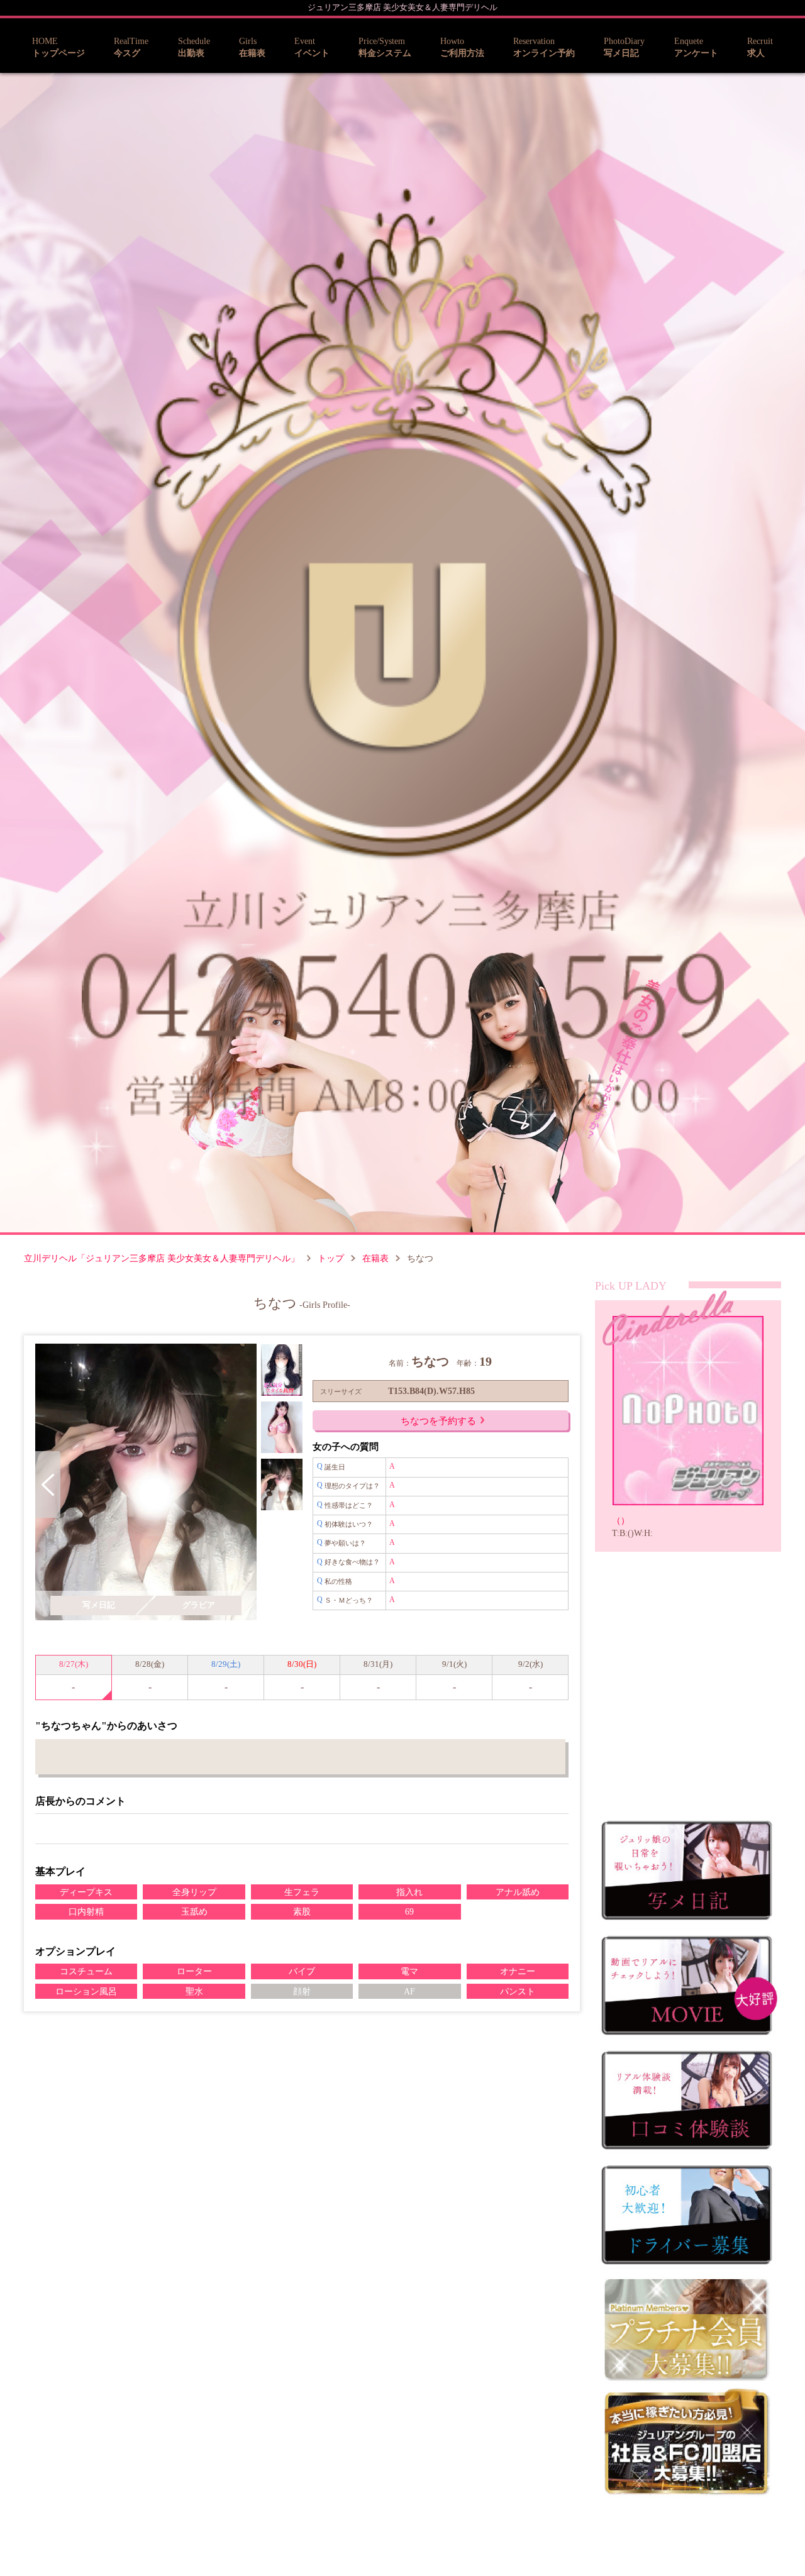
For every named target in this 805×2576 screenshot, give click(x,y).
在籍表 (375, 1258)
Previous (48, 1484)
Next (244, 1484)
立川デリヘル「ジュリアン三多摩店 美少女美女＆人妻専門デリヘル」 (162, 1258)
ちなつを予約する (438, 1421)
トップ (331, 1258)
